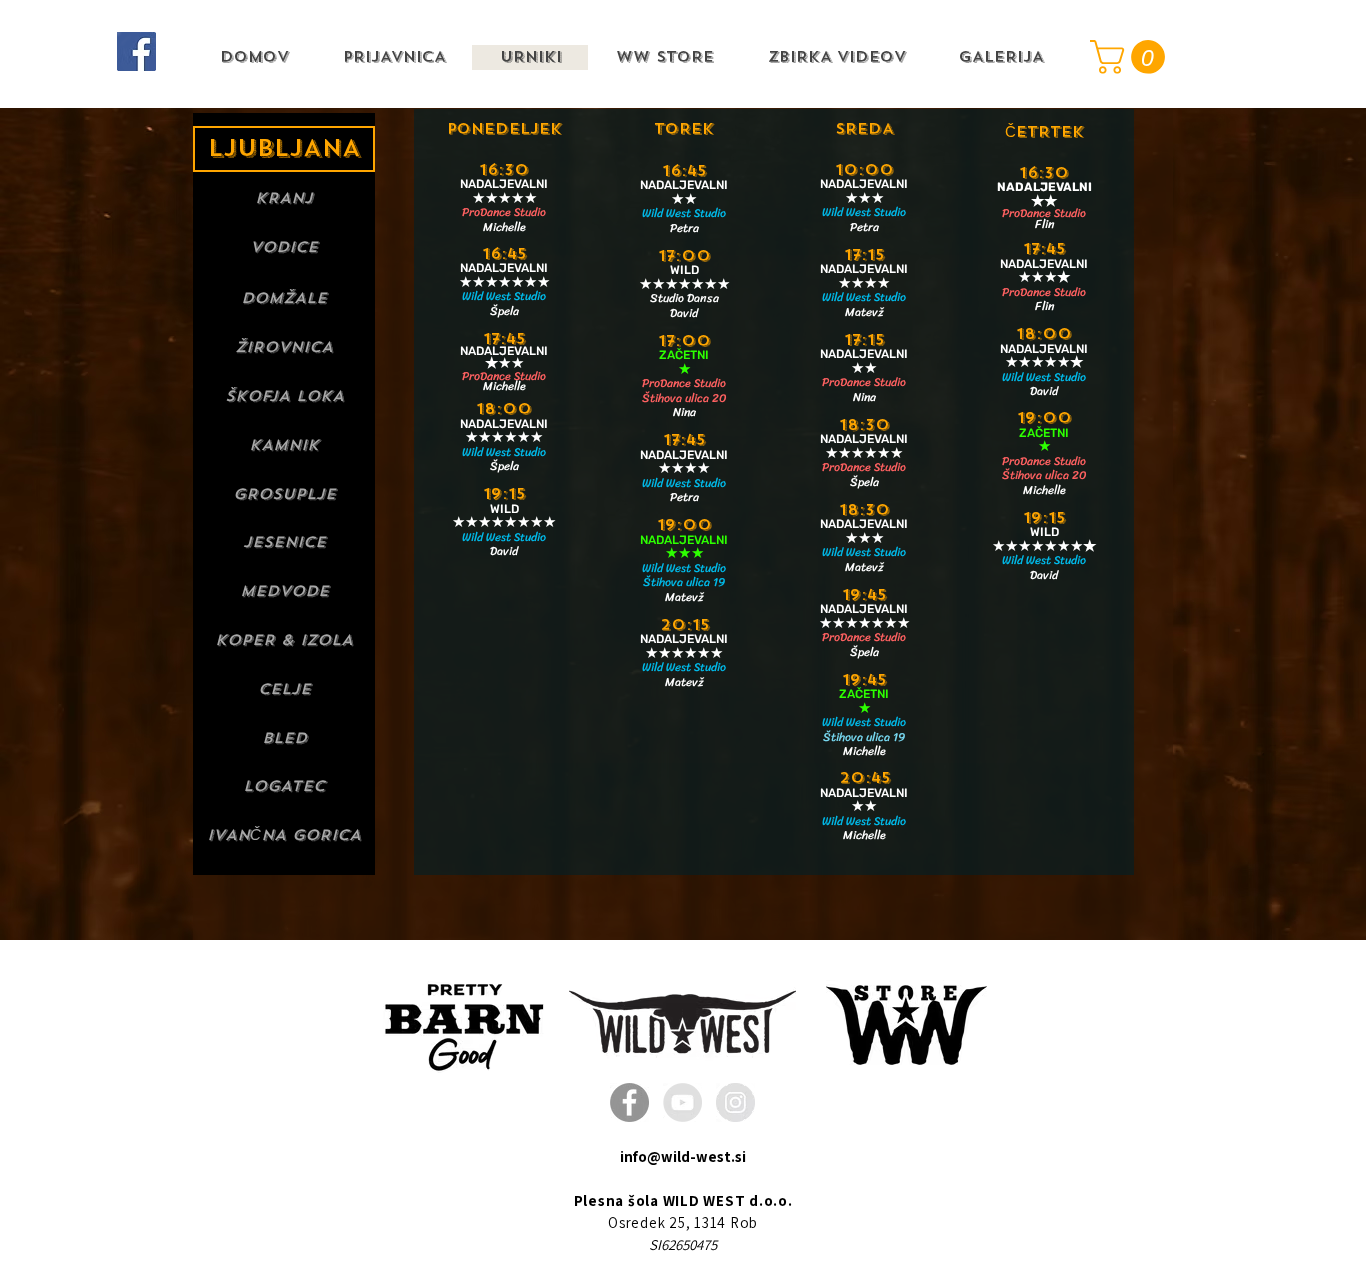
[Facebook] (136, 51)
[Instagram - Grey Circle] (735, 1102)
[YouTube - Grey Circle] (682, 1102)
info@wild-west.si (683, 1156)
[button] (1131, 57)
